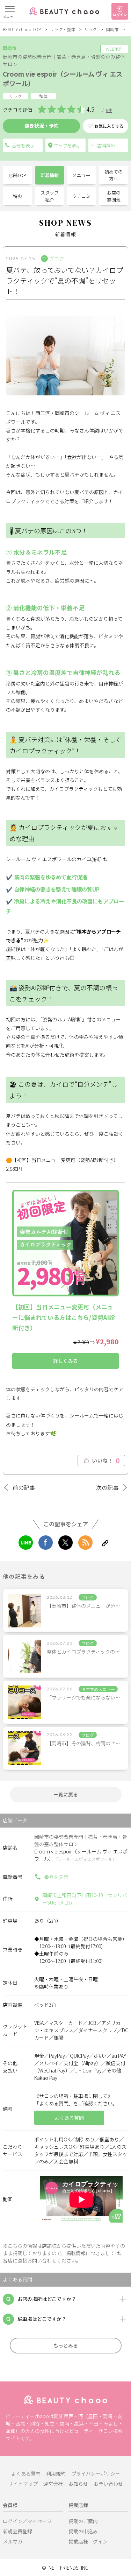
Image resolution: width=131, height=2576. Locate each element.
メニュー (81, 175)
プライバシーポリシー (96, 2473)
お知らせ (78, 2484)
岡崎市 (112, 29)
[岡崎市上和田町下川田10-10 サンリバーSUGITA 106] (65, 145)
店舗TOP (17, 175)
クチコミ (81, 196)
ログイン (120, 15)
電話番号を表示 (23, 145)
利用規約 (56, 2473)
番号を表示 (56, 1877)
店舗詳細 (106, 145)
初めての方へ (114, 175)
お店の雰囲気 (114, 196)
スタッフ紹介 (50, 196)
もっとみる (66, 2345)
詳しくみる (65, 1361)
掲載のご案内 (83, 2521)
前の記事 (24, 1487)
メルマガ (13, 2541)
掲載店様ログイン (88, 2541)
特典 (17, 196)
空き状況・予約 (42, 126)
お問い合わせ (108, 2484)
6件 (109, 110)
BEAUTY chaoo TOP (22, 29)
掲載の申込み (83, 2531)
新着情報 (50, 175)
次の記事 (107, 1487)
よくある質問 (26, 2473)
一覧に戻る (66, 1794)
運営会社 (53, 2484)
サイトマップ (23, 2484)
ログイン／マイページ (27, 2521)
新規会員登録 (17, 2531)
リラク (90, 29)
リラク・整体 (63, 29)
